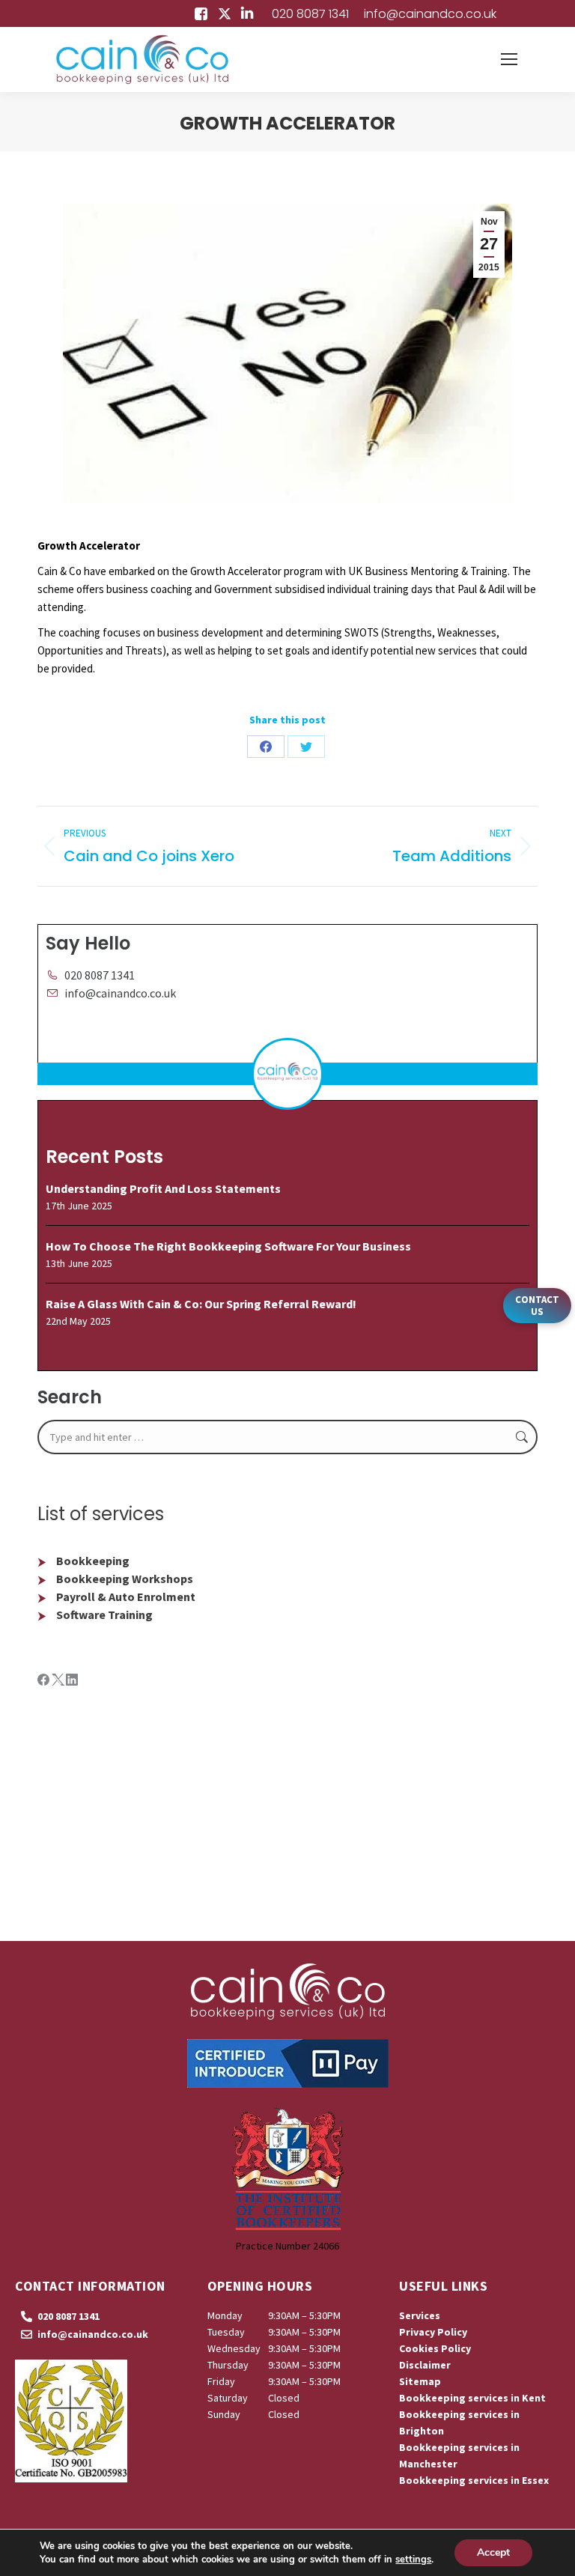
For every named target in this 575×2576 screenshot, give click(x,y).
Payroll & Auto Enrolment (126, 1597)
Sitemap (420, 2381)
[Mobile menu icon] (509, 59)
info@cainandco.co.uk (430, 14)
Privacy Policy (433, 2332)
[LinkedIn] (72, 1681)
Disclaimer (425, 2365)
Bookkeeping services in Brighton (459, 2422)
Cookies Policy (435, 2348)
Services (420, 2315)
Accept (493, 2552)
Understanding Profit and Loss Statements (163, 1188)
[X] (59, 1681)
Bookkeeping (93, 1561)
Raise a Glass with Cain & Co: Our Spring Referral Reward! (201, 1304)
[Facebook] (45, 1681)
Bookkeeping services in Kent (472, 2398)
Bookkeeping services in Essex (474, 2480)
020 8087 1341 (310, 14)
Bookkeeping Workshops (125, 1579)
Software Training (104, 1614)
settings (413, 2560)
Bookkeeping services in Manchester (459, 2455)
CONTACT (537, 1306)
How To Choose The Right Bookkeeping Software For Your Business (228, 1246)
